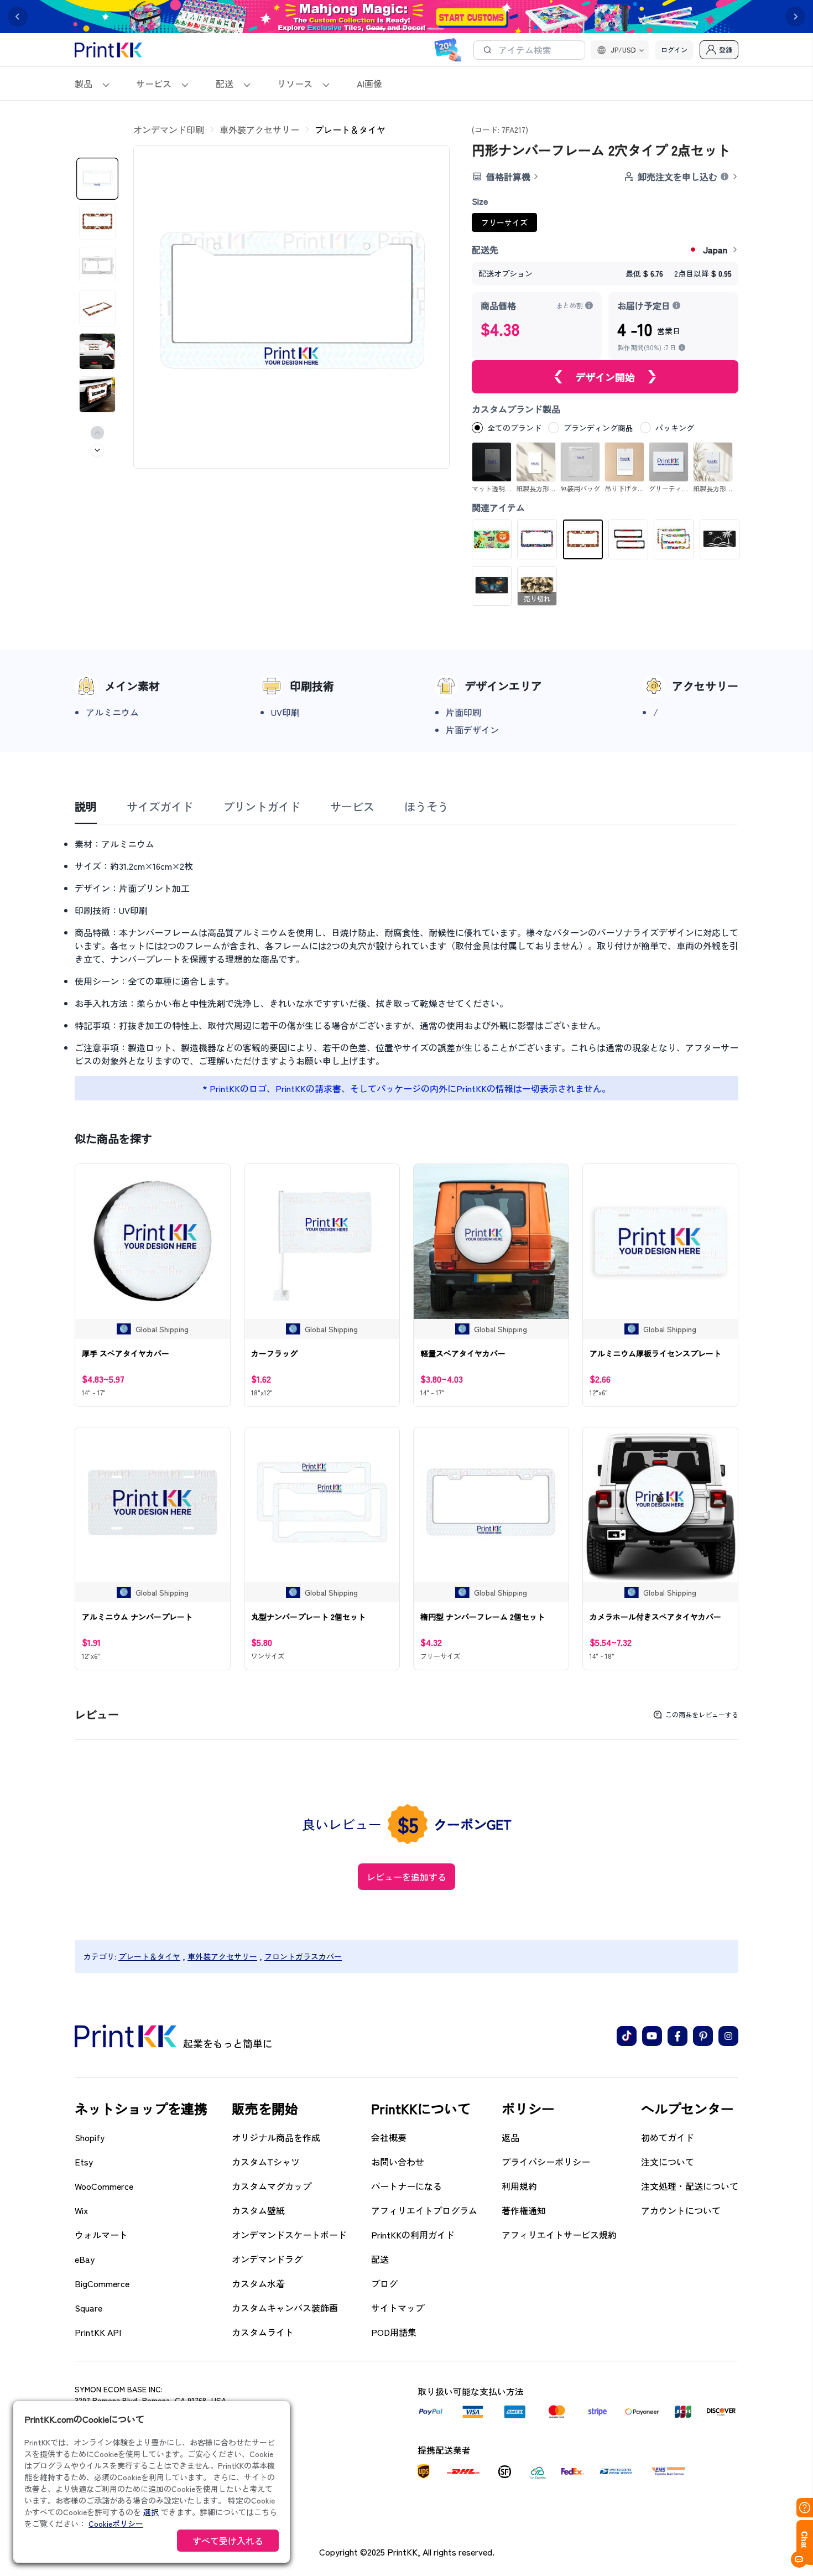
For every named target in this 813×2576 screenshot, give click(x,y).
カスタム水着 (258, 2283)
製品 (84, 84)
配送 (225, 84)
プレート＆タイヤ (350, 129)
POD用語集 (394, 2332)
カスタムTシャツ (266, 2162)
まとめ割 (570, 305)
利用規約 (519, 2186)
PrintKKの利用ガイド (413, 2235)
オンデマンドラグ (267, 2259)
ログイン (674, 50)
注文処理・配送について (690, 2186)
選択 (151, 2512)
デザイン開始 (605, 377)
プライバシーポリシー (546, 2162)
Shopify (90, 2137)
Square (88, 2308)
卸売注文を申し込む (677, 176)
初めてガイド (668, 2137)
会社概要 (389, 2137)
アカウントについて (681, 2210)
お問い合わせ (398, 2162)
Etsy (84, 2162)
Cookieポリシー (116, 2523)
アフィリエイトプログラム (424, 2210)
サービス (154, 84)
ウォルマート (101, 2235)
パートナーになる (406, 2186)
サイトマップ (398, 2308)
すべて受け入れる (228, 2541)
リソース (295, 84)
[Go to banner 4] (436, 29)
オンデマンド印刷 (169, 129)
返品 (510, 2137)
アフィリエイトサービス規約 (559, 2235)
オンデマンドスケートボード (289, 2235)
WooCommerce (104, 2186)
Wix (81, 2210)
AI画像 (369, 84)
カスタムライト (263, 2332)
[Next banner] (795, 17)
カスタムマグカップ (272, 2186)
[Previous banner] (18, 17)
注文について (668, 2162)
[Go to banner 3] (416, 29)
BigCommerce (102, 2283)
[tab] (86, 807)
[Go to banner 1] (378, 29)
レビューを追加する (406, 1877)
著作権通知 (524, 2210)
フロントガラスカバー (303, 1956)
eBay (85, 2259)
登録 (726, 50)
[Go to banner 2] (397, 29)
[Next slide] (97, 450)
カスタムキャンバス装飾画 (285, 2308)
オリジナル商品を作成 (276, 2137)
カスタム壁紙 (258, 2210)
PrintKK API (98, 2332)
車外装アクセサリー (259, 129)
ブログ (384, 2283)
